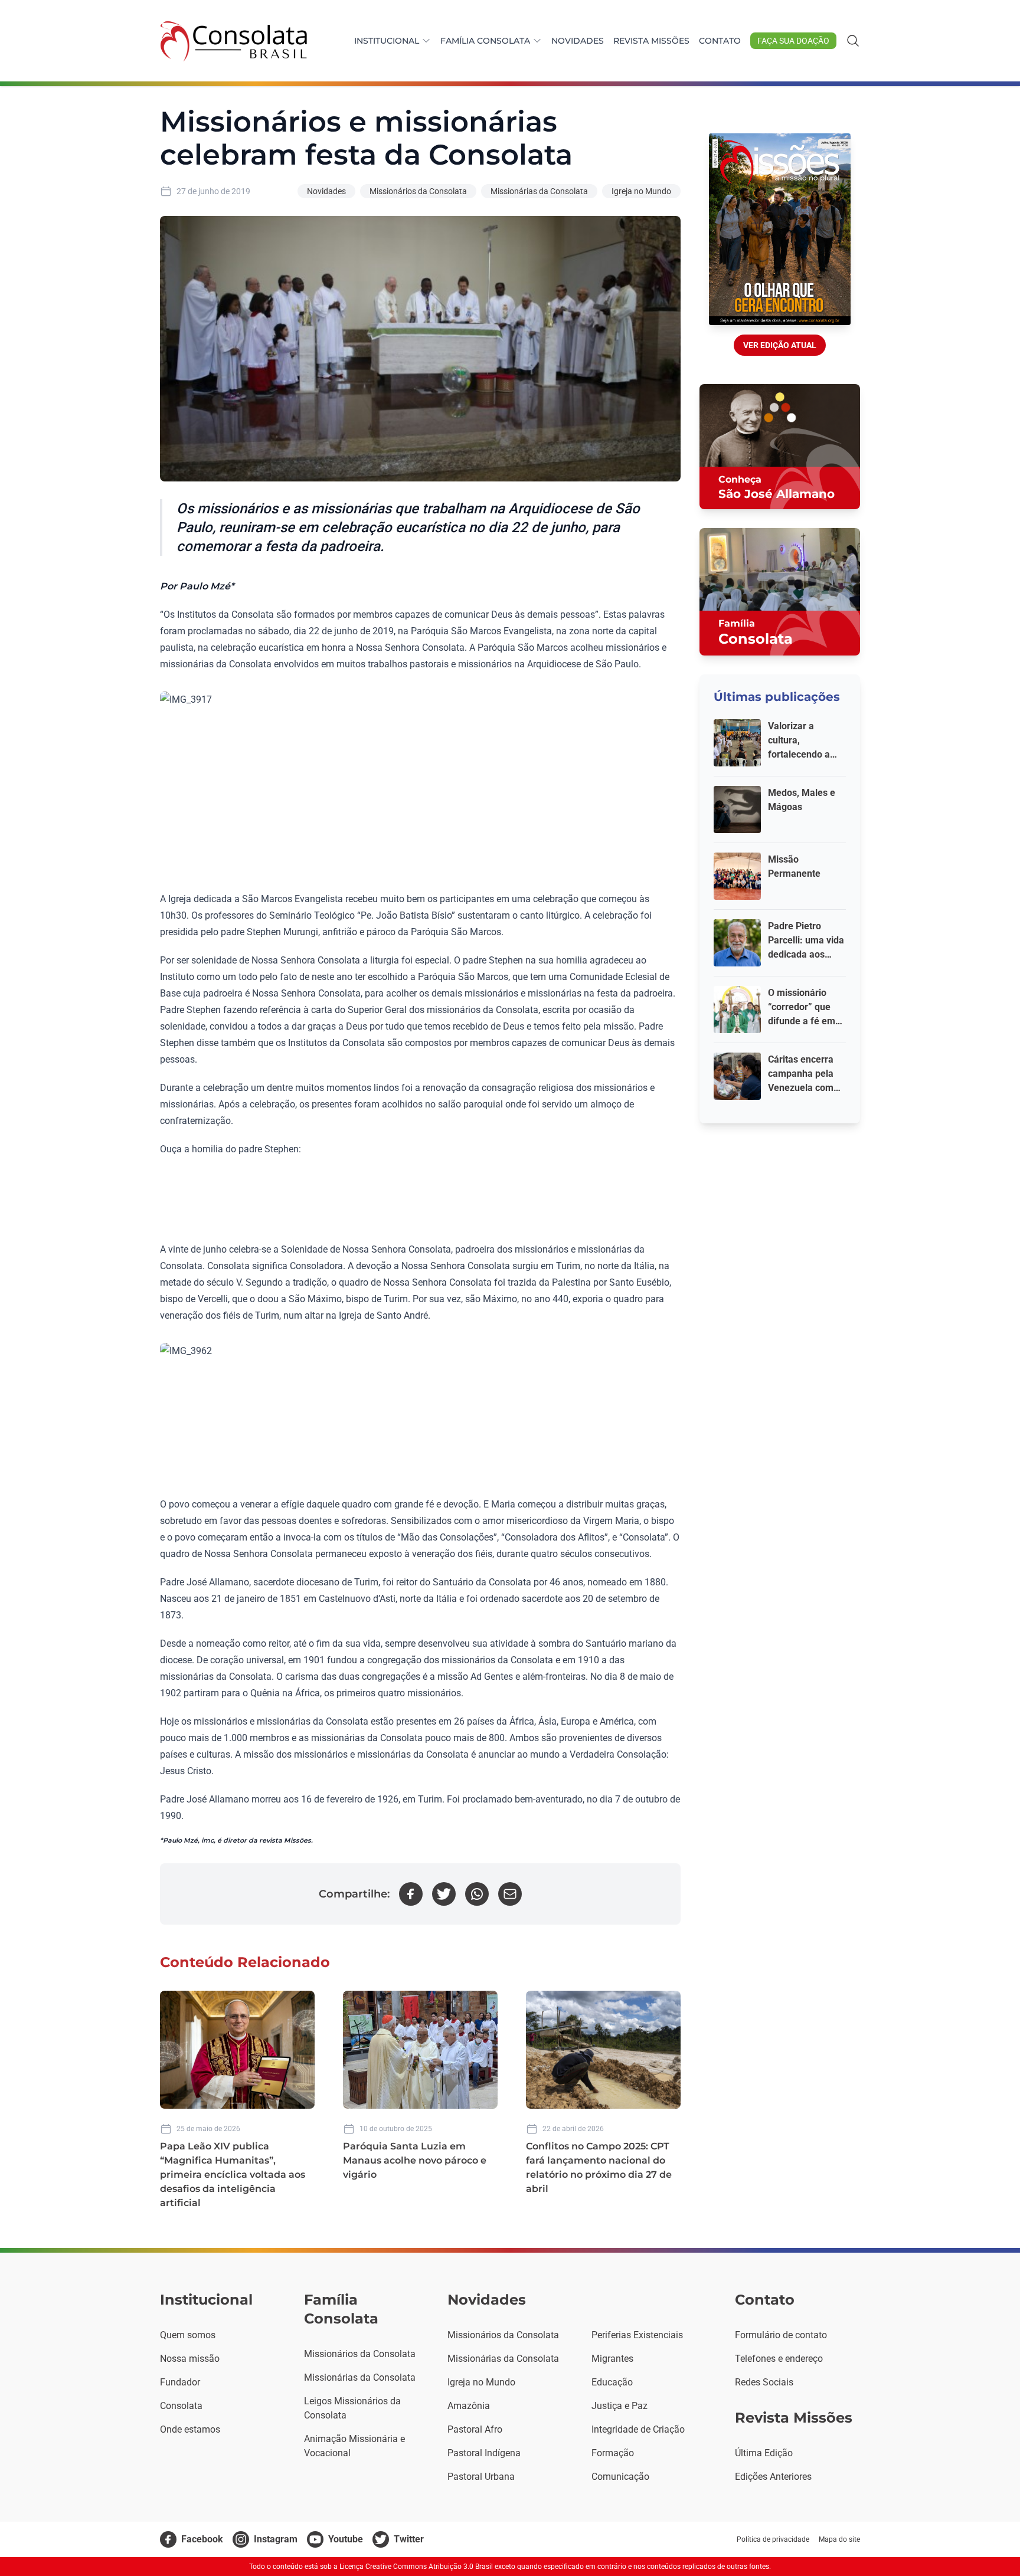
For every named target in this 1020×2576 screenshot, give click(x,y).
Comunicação (620, 2477)
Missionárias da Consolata (539, 191)
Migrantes (612, 2359)
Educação (612, 2382)
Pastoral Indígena (484, 2453)
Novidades (578, 41)
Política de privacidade (773, 2539)
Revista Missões (651, 41)
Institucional (387, 41)
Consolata (181, 2406)
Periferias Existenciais (637, 2335)
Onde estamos (190, 2429)
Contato (720, 41)
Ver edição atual (780, 345)
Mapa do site (839, 2539)
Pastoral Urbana (481, 2477)
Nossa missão (190, 2359)
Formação (613, 2453)
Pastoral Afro (475, 2429)
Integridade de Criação (638, 2429)
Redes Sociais (764, 2382)
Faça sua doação (793, 41)
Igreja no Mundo (641, 191)
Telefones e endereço (779, 2359)
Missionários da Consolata (418, 191)
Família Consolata (485, 41)
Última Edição (764, 2453)
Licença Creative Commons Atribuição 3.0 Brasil (416, 2567)
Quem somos (188, 2335)
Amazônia (469, 2406)
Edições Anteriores (773, 2477)
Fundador (180, 2382)
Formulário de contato (781, 2335)
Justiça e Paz (619, 2406)
